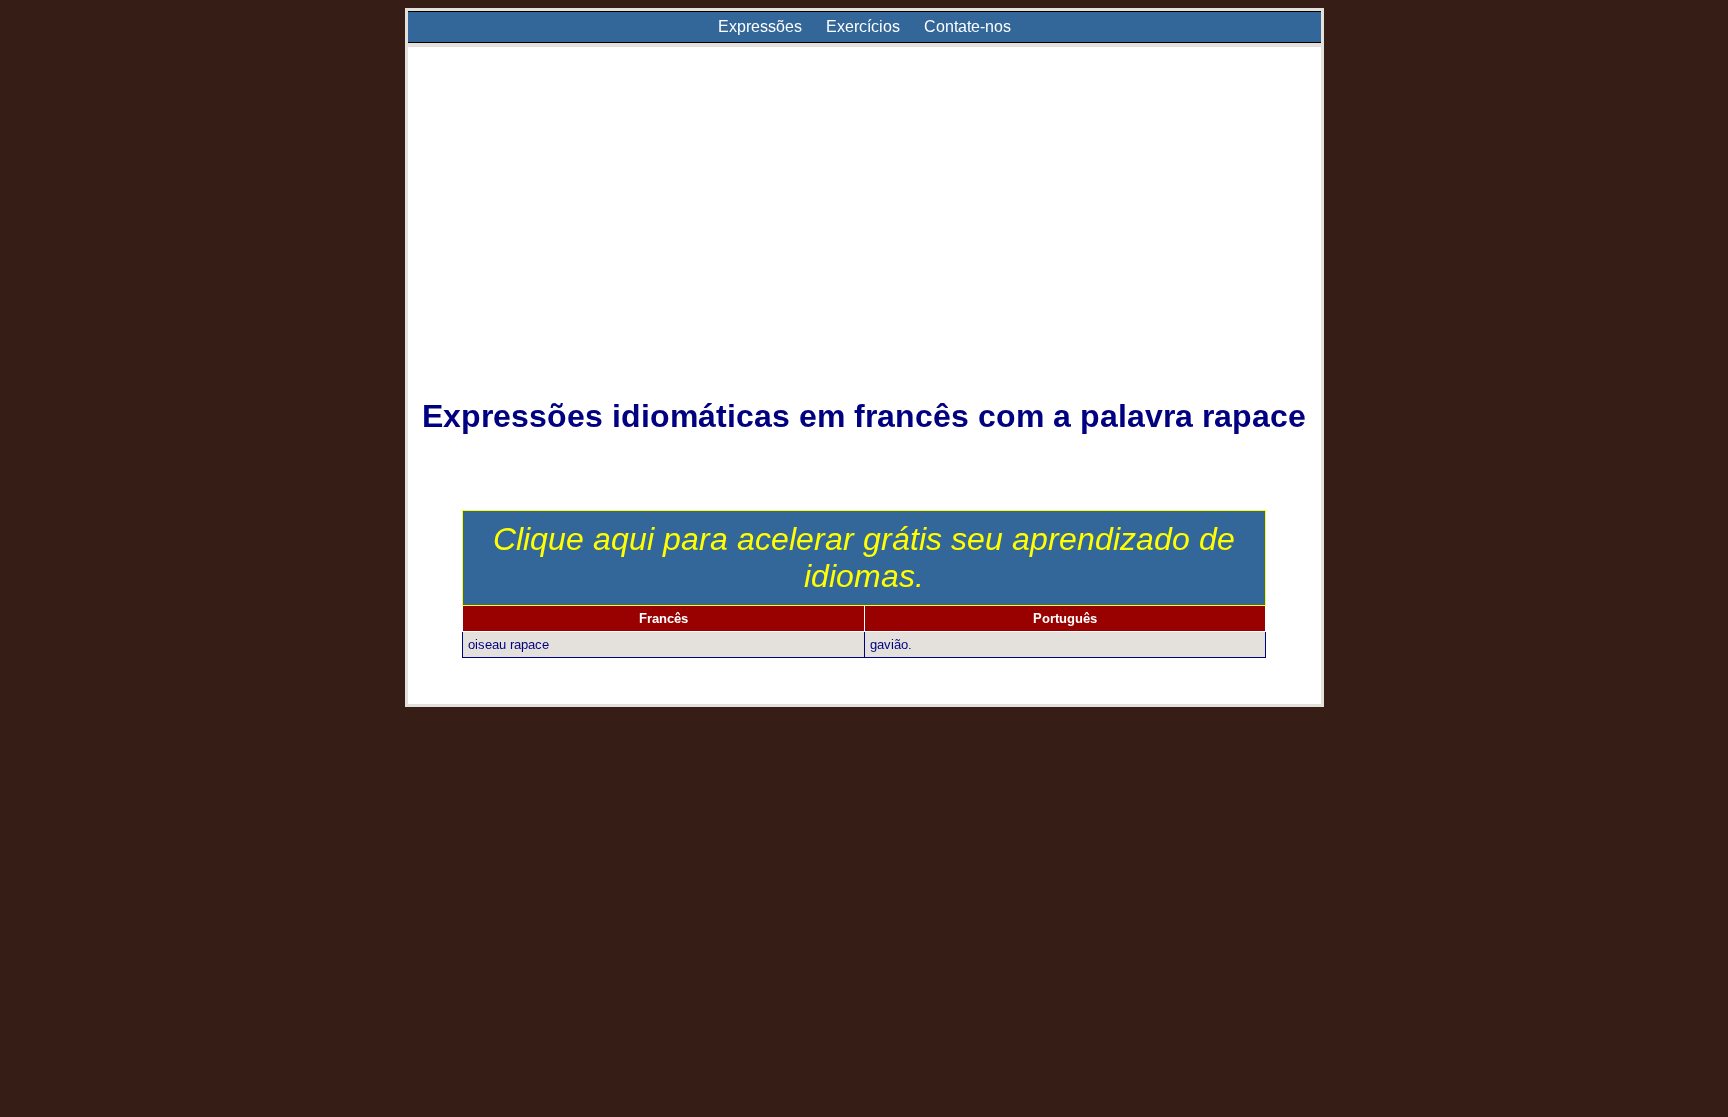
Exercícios (863, 26)
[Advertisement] (864, 236)
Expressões (760, 26)
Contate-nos (967, 26)
